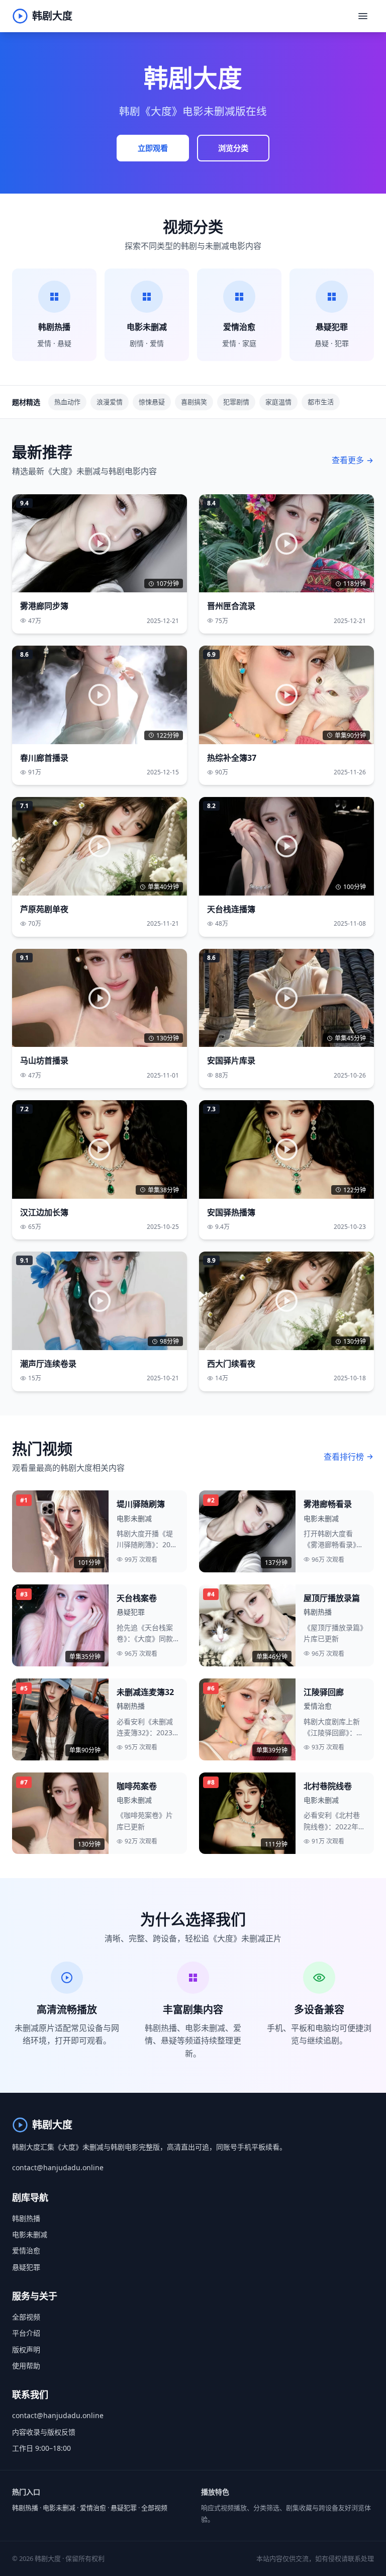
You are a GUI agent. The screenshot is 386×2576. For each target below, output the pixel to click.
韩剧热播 (26, 2218)
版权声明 (26, 2349)
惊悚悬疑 (152, 402)
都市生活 (321, 402)
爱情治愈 (26, 2250)
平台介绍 (26, 2333)
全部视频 (26, 2317)
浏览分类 (233, 148)
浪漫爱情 (110, 402)
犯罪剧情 (236, 402)
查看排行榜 (344, 1457)
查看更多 (348, 460)
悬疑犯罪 (26, 2267)
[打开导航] (363, 16)
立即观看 (153, 148)
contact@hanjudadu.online (58, 2167)
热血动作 (67, 402)
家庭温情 (278, 402)
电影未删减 (30, 2234)
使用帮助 (26, 2366)
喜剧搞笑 (194, 402)
